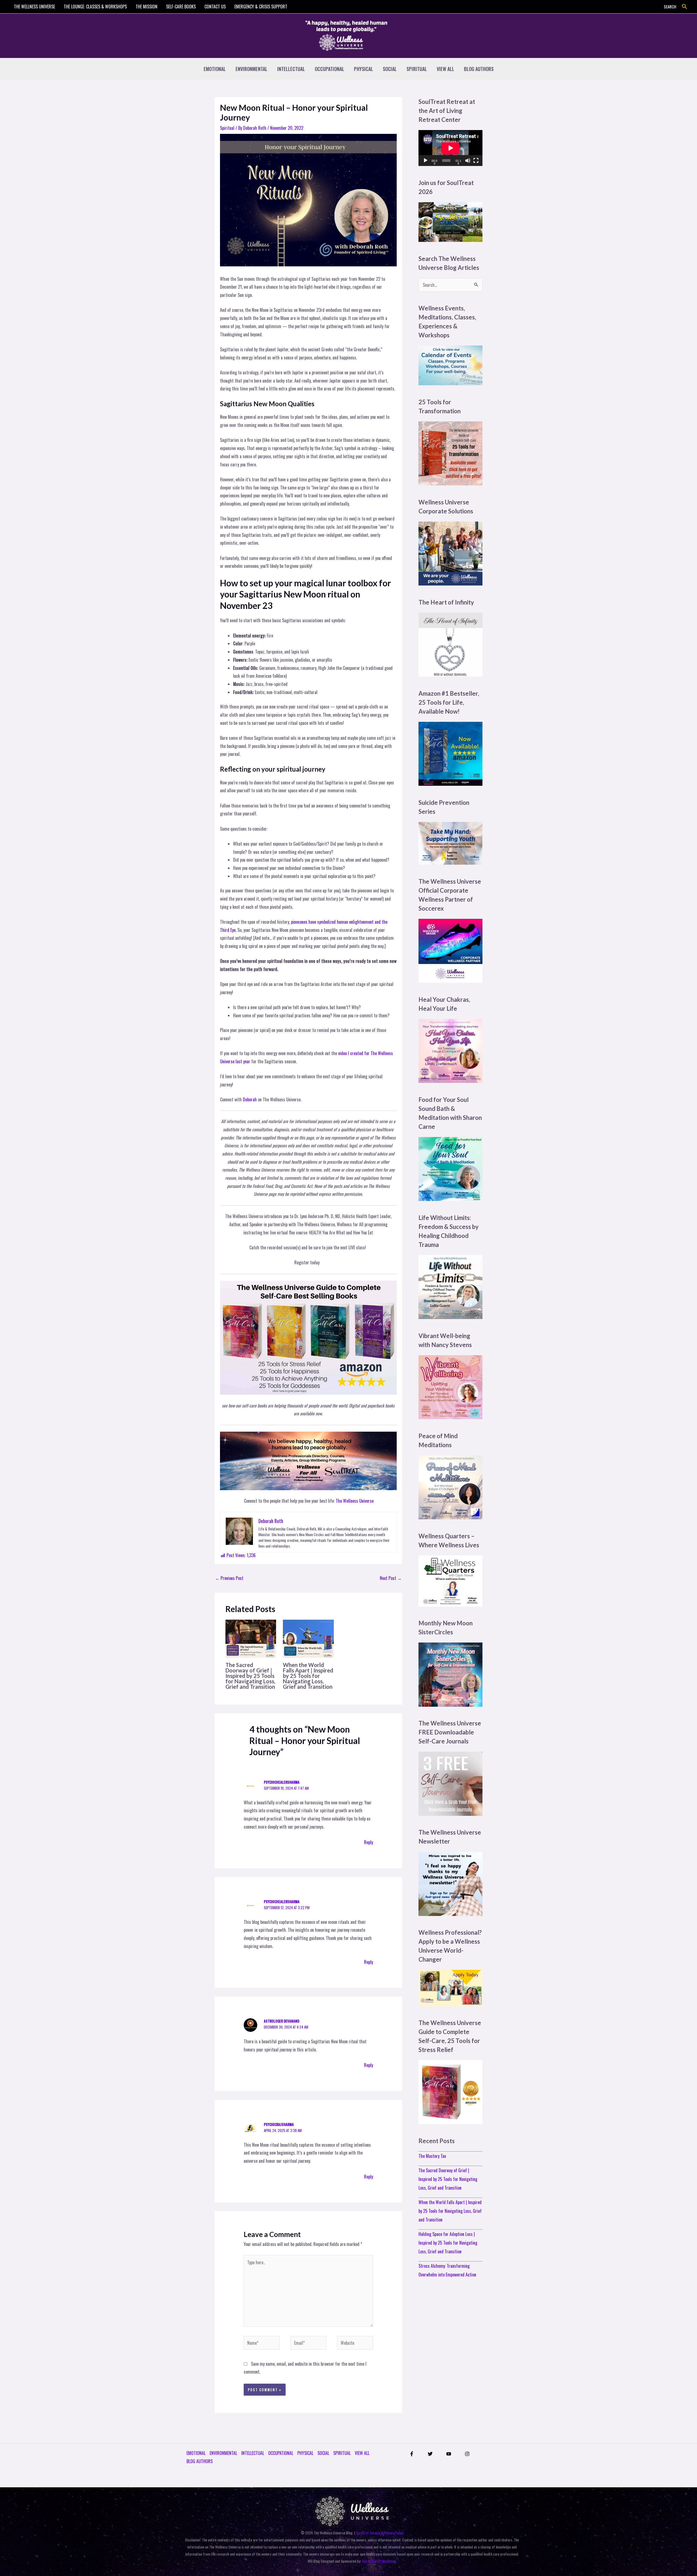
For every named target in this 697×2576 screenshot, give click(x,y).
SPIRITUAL (417, 69)
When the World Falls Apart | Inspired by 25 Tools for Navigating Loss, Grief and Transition (308, 1676)
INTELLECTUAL (291, 69)
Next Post (391, 1578)
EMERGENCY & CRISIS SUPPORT (261, 7)
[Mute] (468, 161)
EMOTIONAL (215, 69)
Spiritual (227, 128)
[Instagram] (467, 2454)
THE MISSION (146, 7)
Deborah (250, 1099)
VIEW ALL (445, 69)
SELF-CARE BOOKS (181, 7)
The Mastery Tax (432, 2156)
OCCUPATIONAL (329, 69)
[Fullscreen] (476, 161)
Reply (369, 1842)
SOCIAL (390, 69)
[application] (450, 148)
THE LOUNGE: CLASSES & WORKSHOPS (95, 7)
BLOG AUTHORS (479, 69)
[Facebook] (412, 2454)
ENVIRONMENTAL (251, 69)
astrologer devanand (282, 2021)
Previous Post (229, 1578)
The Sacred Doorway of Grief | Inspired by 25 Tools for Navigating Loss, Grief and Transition (250, 1676)
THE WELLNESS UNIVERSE (34, 7)
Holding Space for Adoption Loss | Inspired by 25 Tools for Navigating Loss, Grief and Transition (448, 2243)
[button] (685, 7)
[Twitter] (430, 2454)
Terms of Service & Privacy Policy (380, 2533)
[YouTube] (449, 2454)
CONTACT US (215, 7)
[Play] (426, 161)
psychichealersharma (282, 1782)
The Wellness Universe (355, 1501)
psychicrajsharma (279, 2124)
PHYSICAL (363, 69)
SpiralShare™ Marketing (379, 2561)
